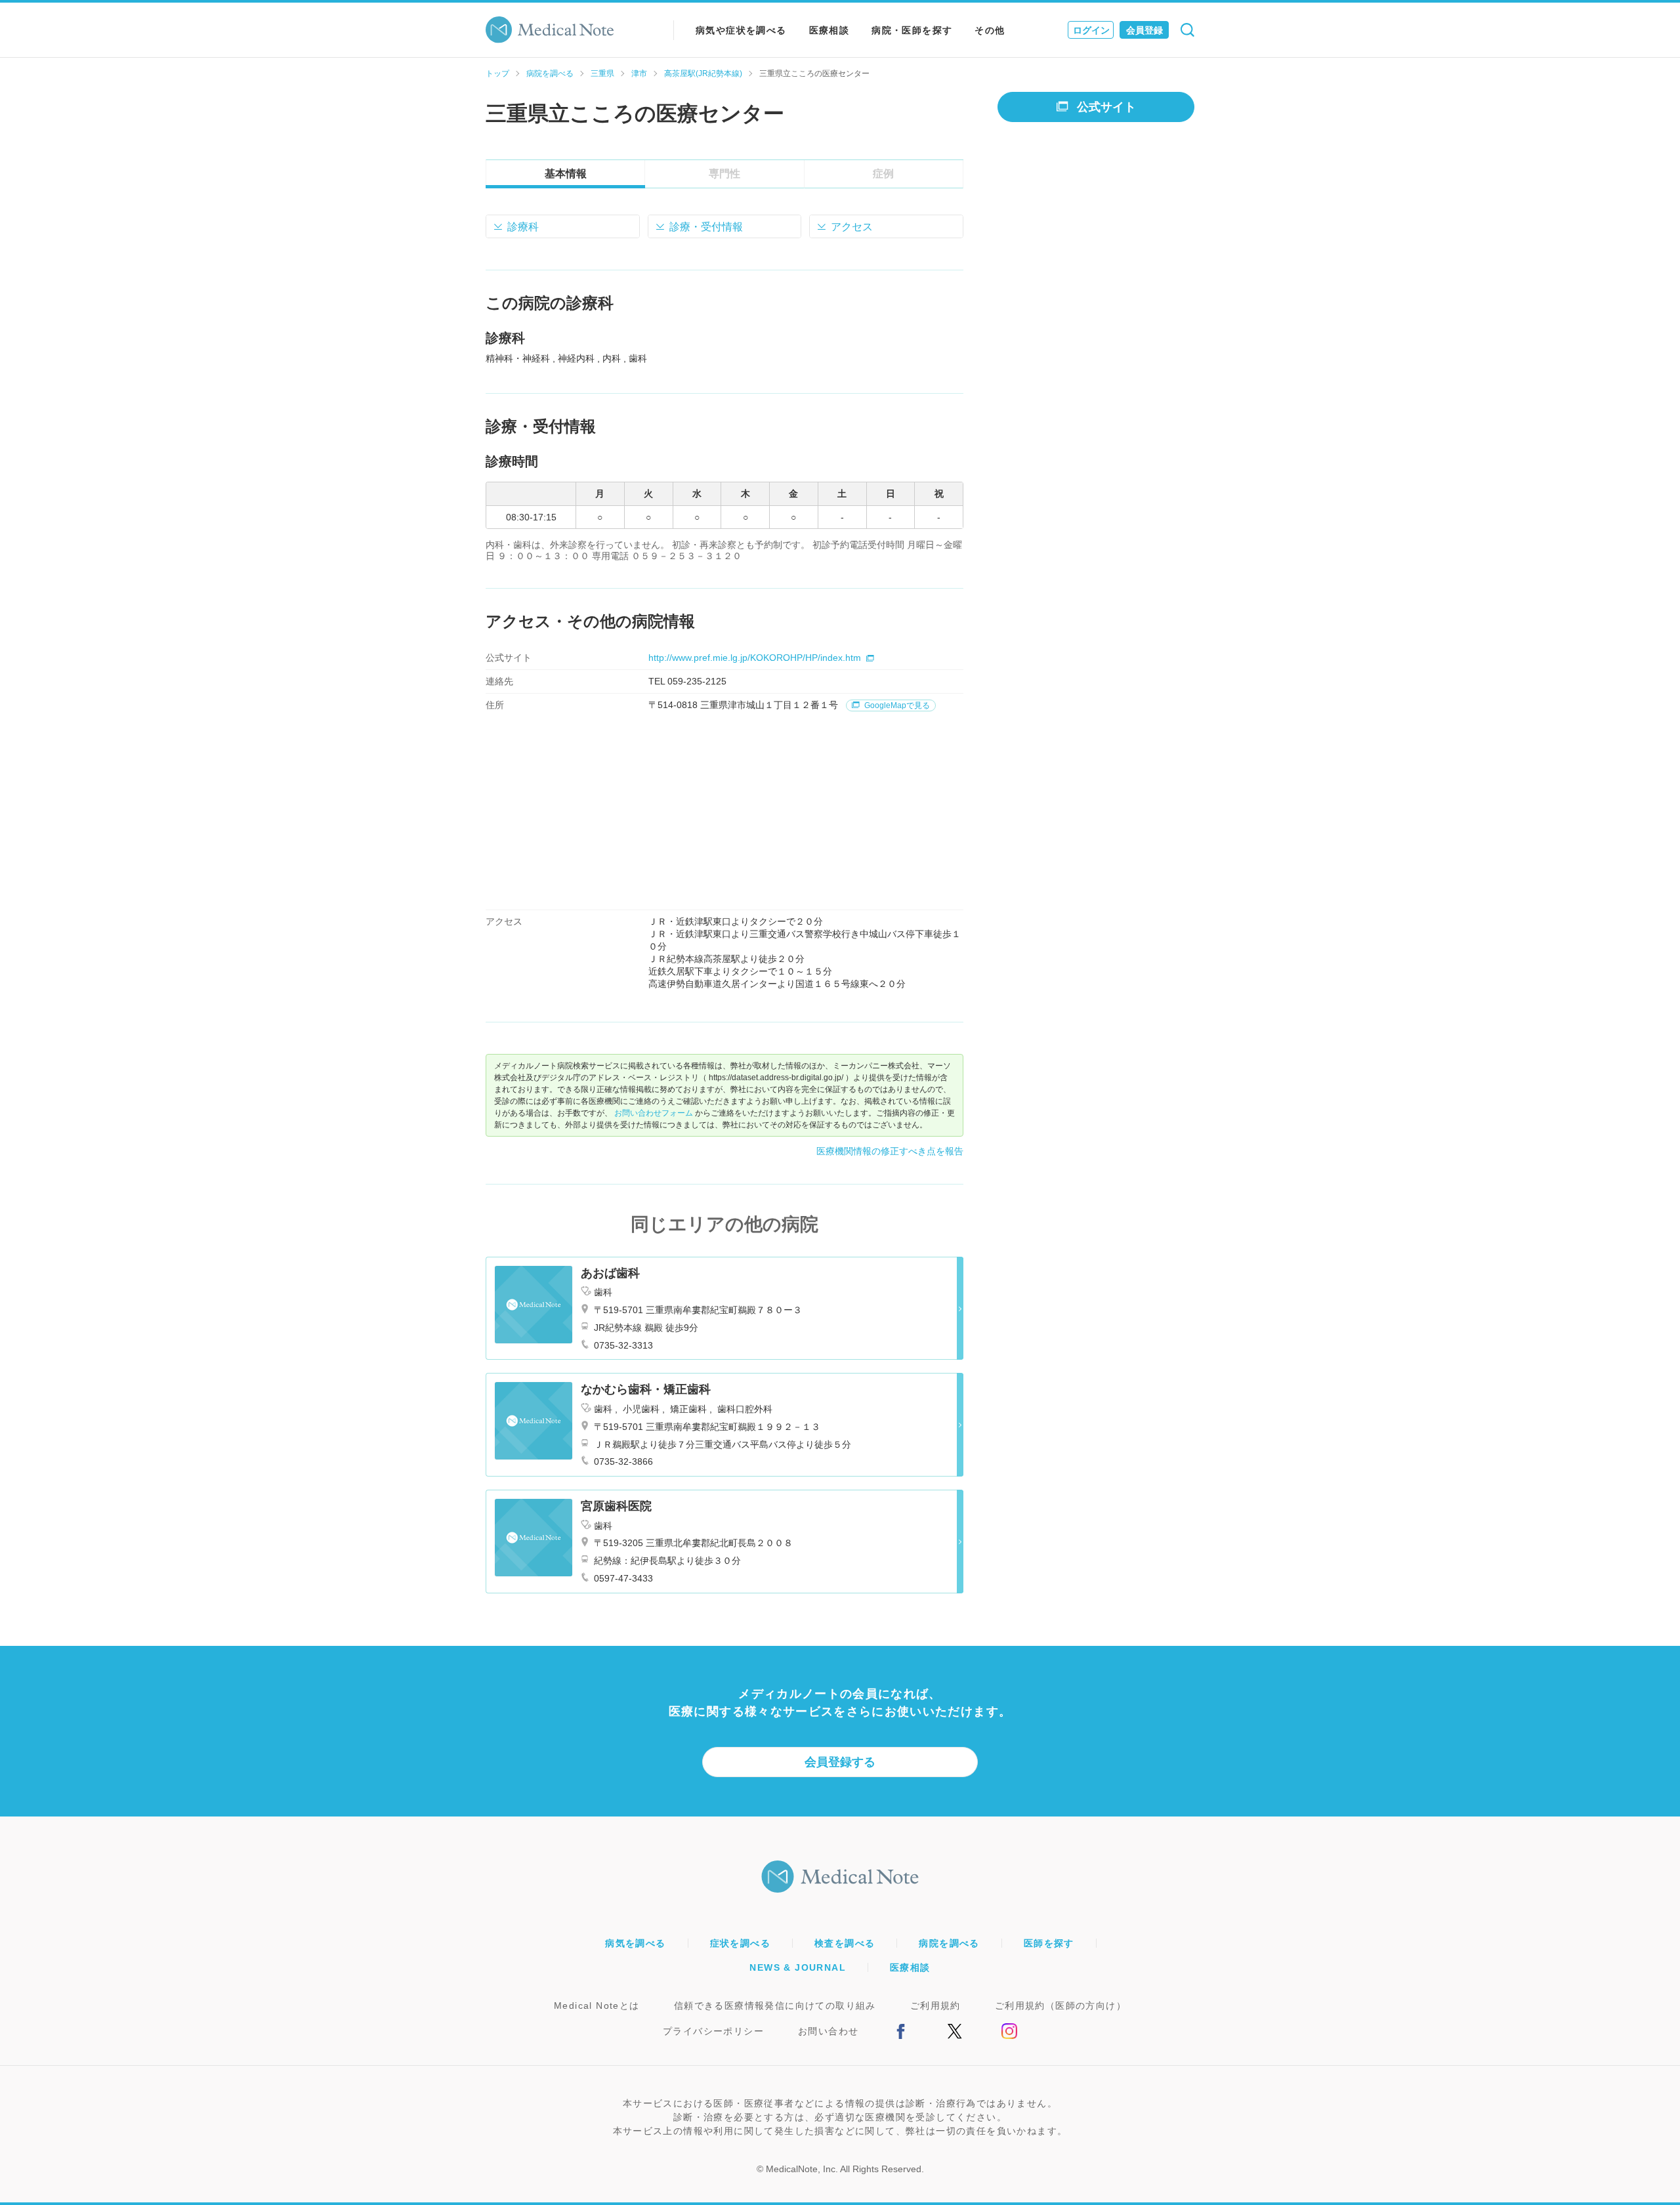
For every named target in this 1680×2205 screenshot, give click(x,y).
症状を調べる (740, 1943)
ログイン (1091, 30)
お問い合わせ (828, 2031)
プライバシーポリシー (713, 2031)
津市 (639, 73)
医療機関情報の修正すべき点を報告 (890, 1151)
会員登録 (1144, 30)
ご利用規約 (935, 2005)
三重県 (602, 73)
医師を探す (1049, 1943)
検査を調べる (845, 1943)
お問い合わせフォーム (654, 1113)
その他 (990, 30)
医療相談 (829, 30)
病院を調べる (550, 73)
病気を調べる (635, 1943)
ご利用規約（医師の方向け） (1060, 2005)
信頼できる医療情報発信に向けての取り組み (775, 2005)
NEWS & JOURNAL (798, 1967)
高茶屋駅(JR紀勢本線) (703, 73)
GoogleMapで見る (896, 705)
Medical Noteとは (597, 2005)
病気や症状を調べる (741, 30)
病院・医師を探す (912, 30)
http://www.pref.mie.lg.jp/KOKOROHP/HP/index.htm (755, 658)
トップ (497, 73)
